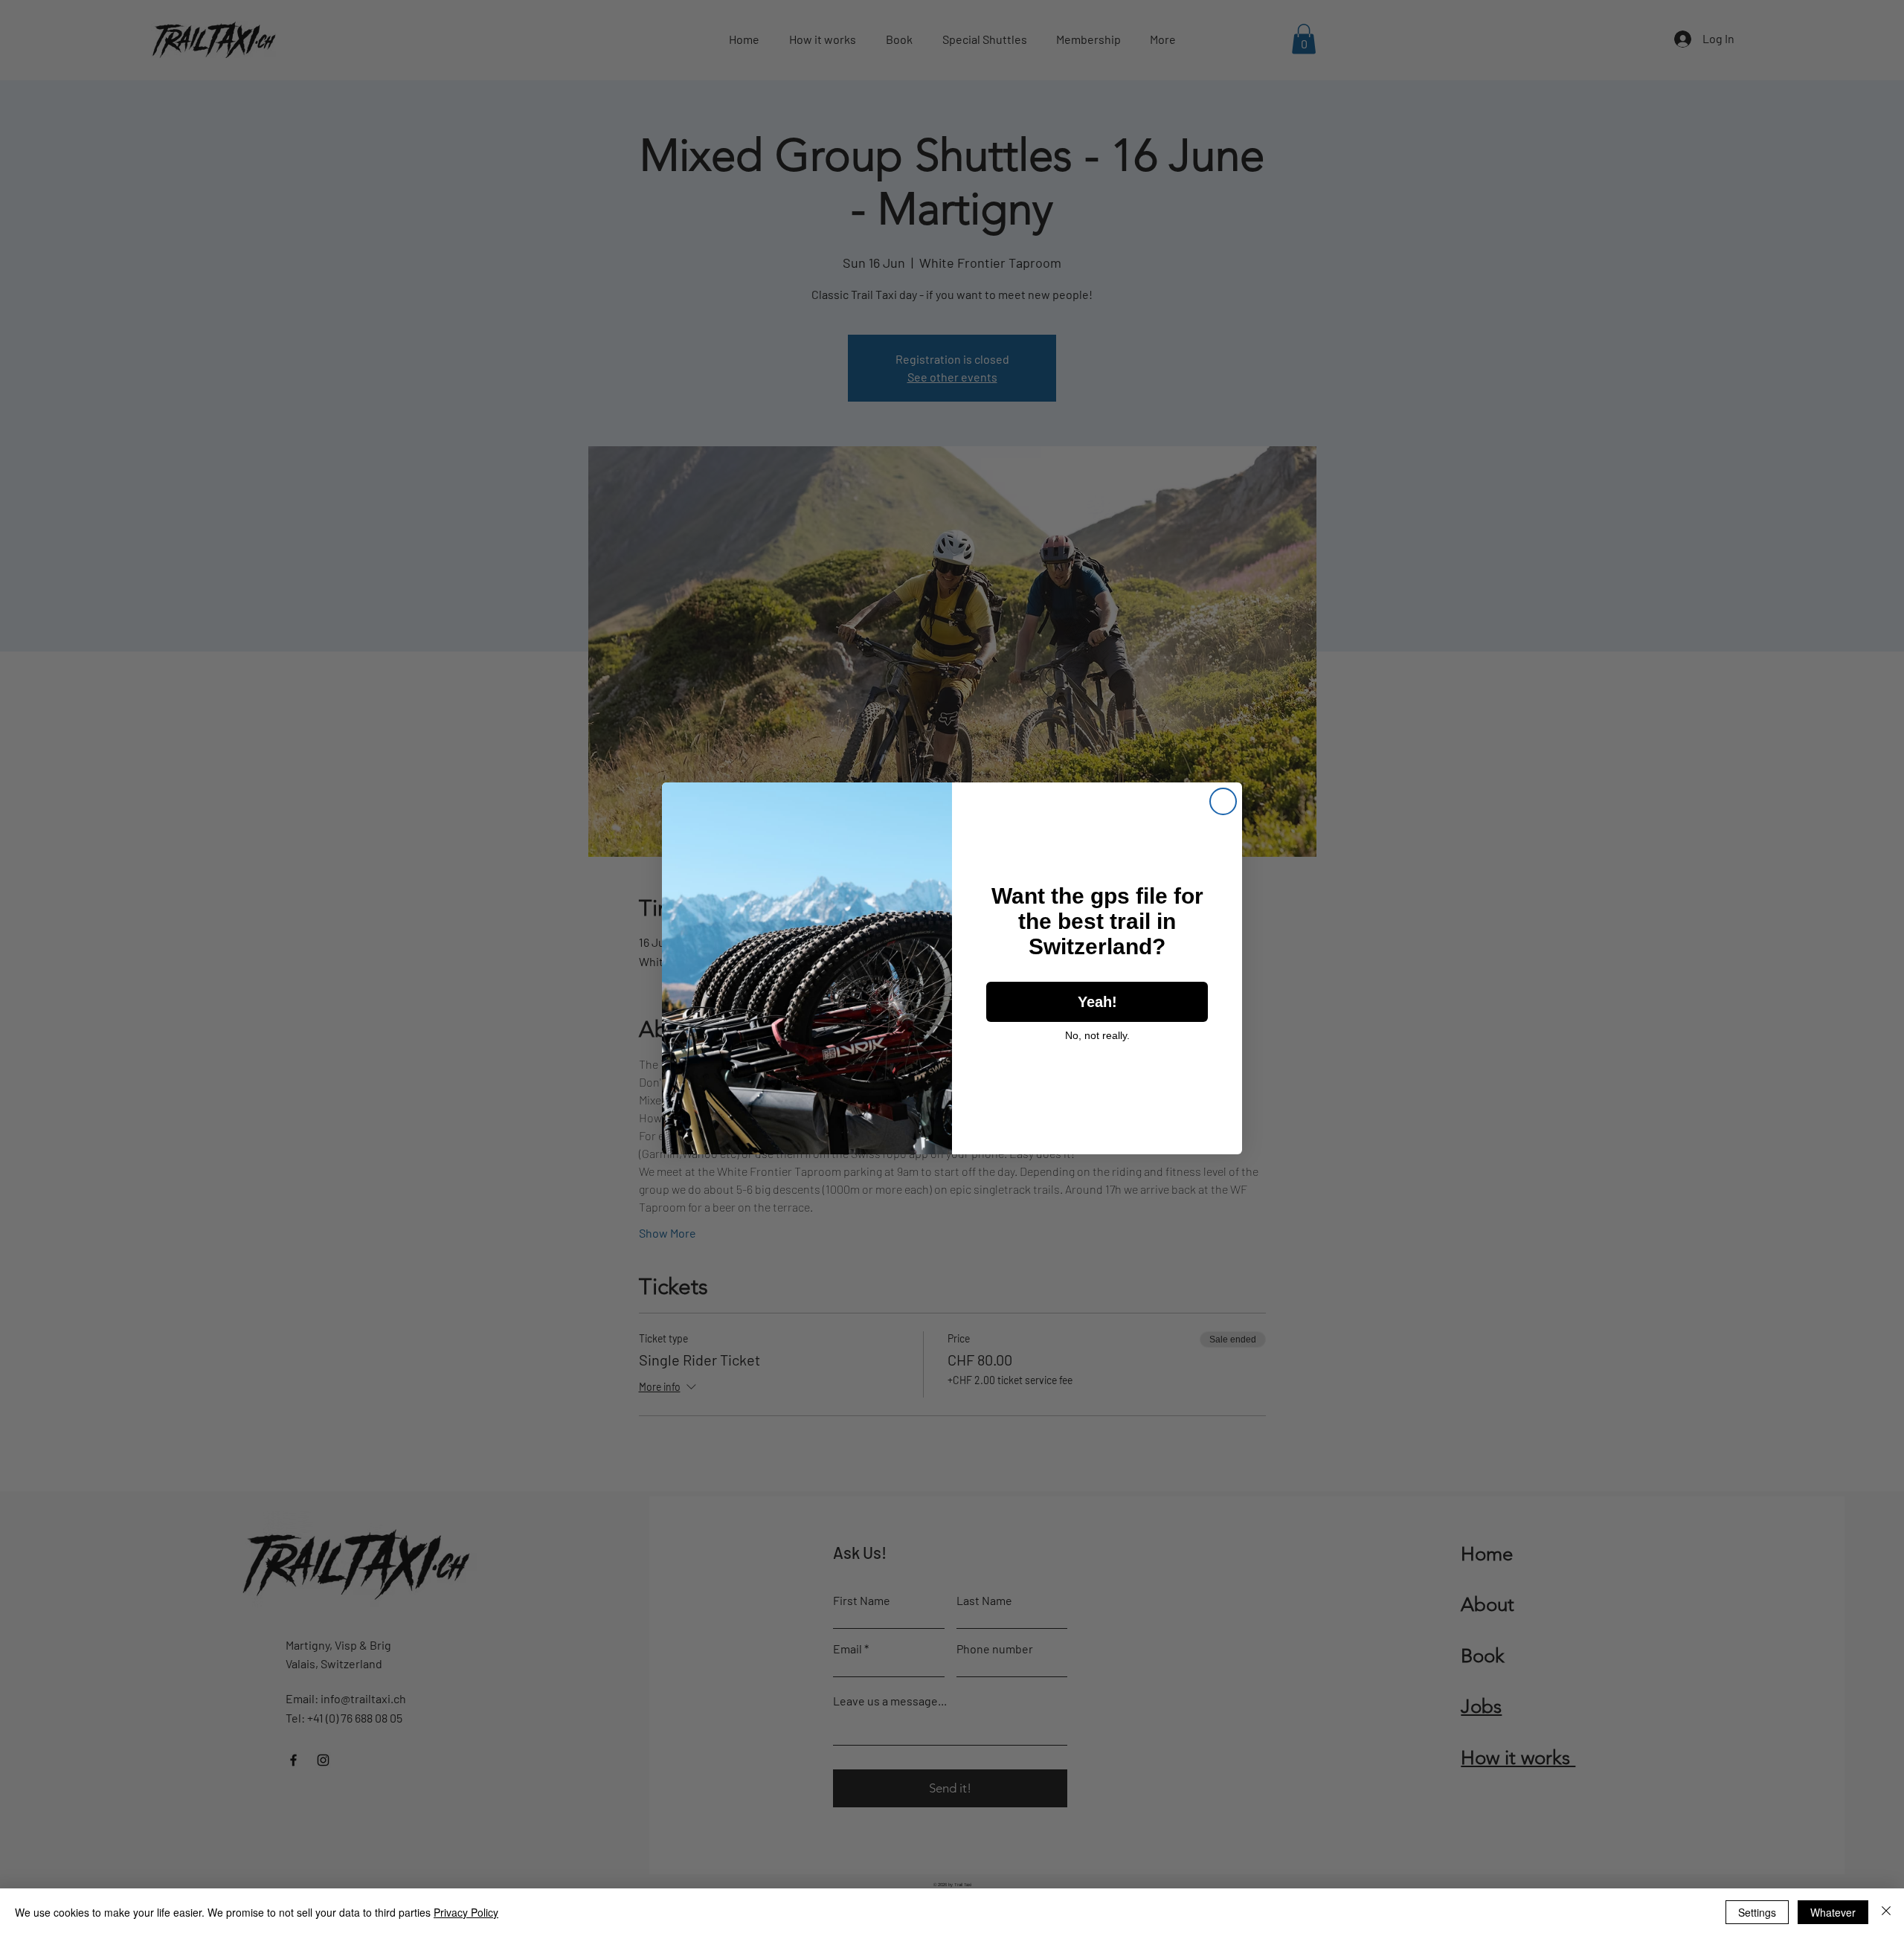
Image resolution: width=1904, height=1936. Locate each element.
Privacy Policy (466, 1912)
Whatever (1833, 1912)
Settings (1757, 1912)
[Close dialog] (1223, 801)
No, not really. (1097, 1035)
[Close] (1886, 1912)
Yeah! (1097, 1002)
